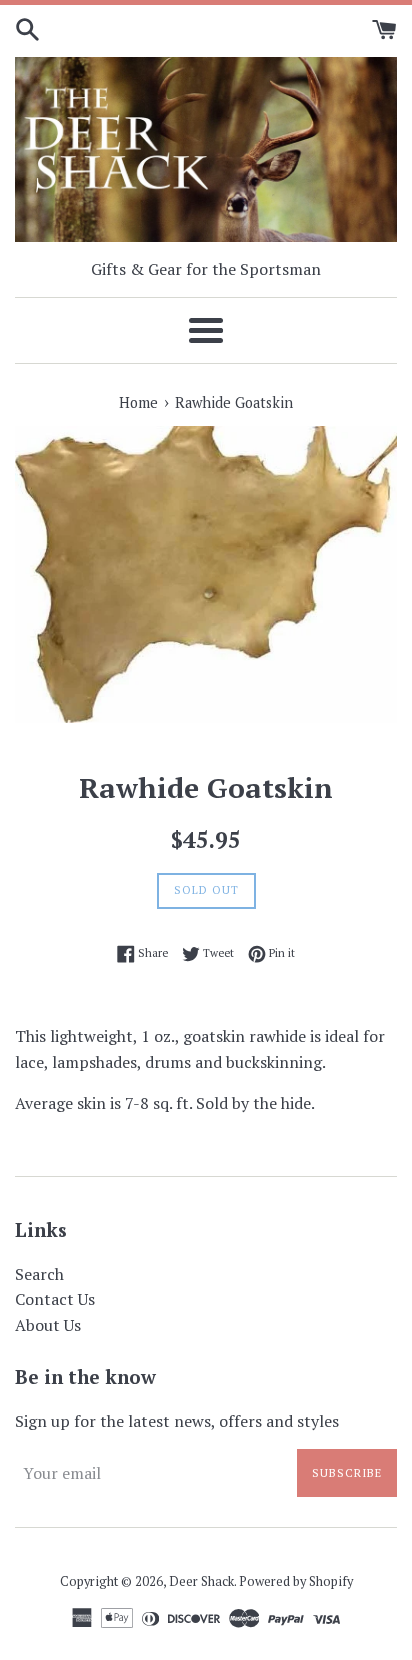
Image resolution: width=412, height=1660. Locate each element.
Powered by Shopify (296, 1581)
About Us (48, 1325)
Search (39, 1274)
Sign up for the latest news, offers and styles (177, 1421)
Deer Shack (201, 1581)
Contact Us (55, 1299)
